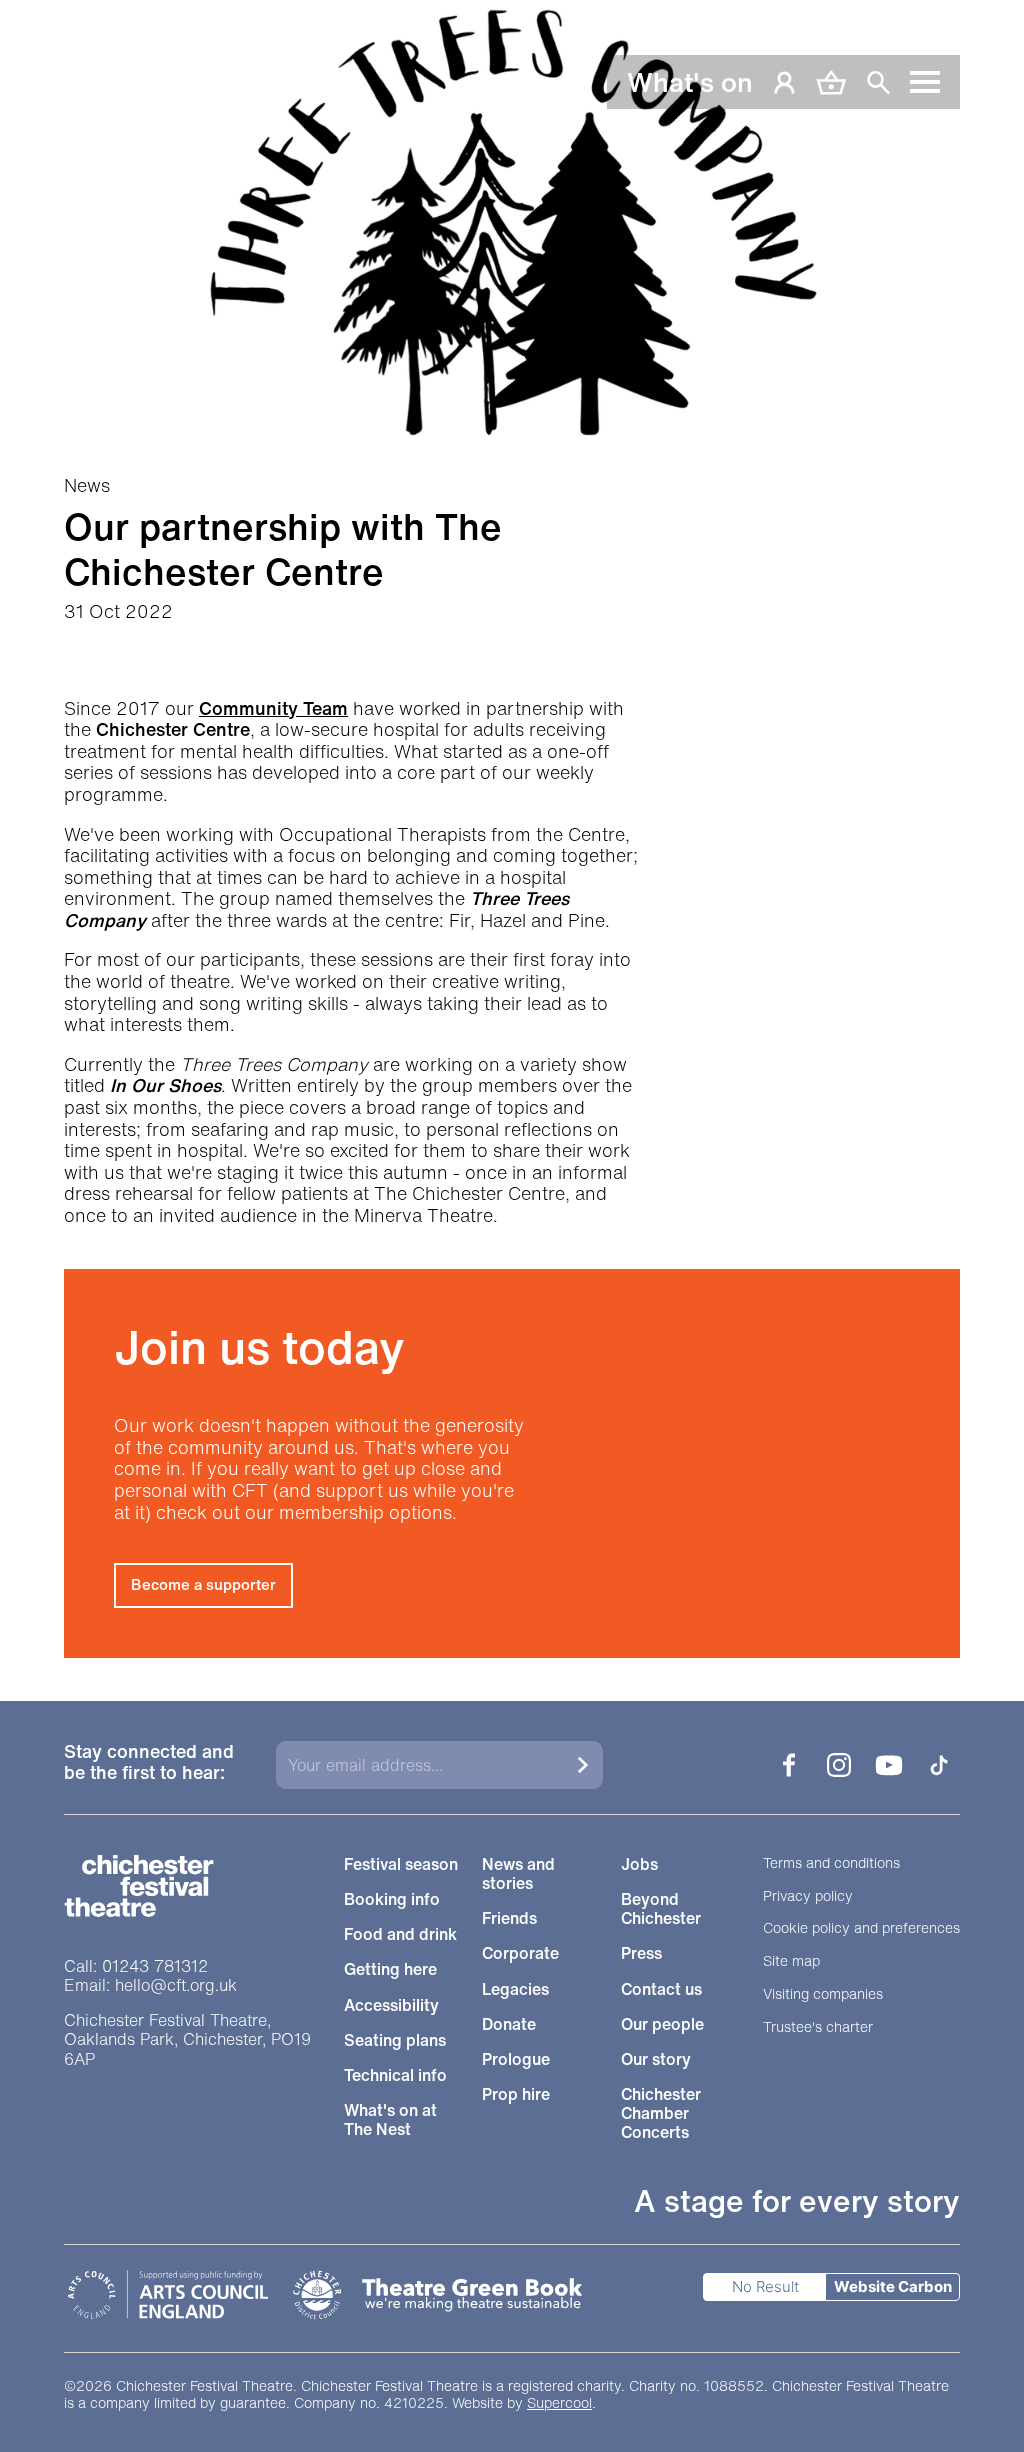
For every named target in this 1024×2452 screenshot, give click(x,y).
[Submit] (583, 1765)
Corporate (520, 1953)
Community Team (273, 708)
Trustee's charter (818, 2027)
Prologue (516, 2059)
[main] (512, 829)
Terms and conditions (831, 1863)
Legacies (515, 1989)
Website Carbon (893, 2286)
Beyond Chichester (661, 1909)
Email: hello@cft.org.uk (150, 1985)
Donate (509, 2024)
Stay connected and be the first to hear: (149, 1763)
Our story (656, 2059)
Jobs (639, 1864)
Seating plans (395, 2040)
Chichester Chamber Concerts (661, 2114)
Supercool (559, 2402)
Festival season (401, 1864)
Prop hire (516, 2094)
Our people (662, 2024)
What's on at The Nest (390, 2120)
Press (641, 1953)
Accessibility (391, 2005)
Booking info (392, 1899)
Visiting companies (823, 1994)
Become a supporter (203, 1584)
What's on (690, 82)
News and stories (518, 1874)
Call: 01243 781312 (136, 1966)
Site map (791, 1961)
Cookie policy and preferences (861, 1928)
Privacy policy (808, 1896)
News (87, 486)
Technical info (395, 2075)
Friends (509, 1918)
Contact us (661, 1989)
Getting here (390, 1969)
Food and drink (400, 1934)
